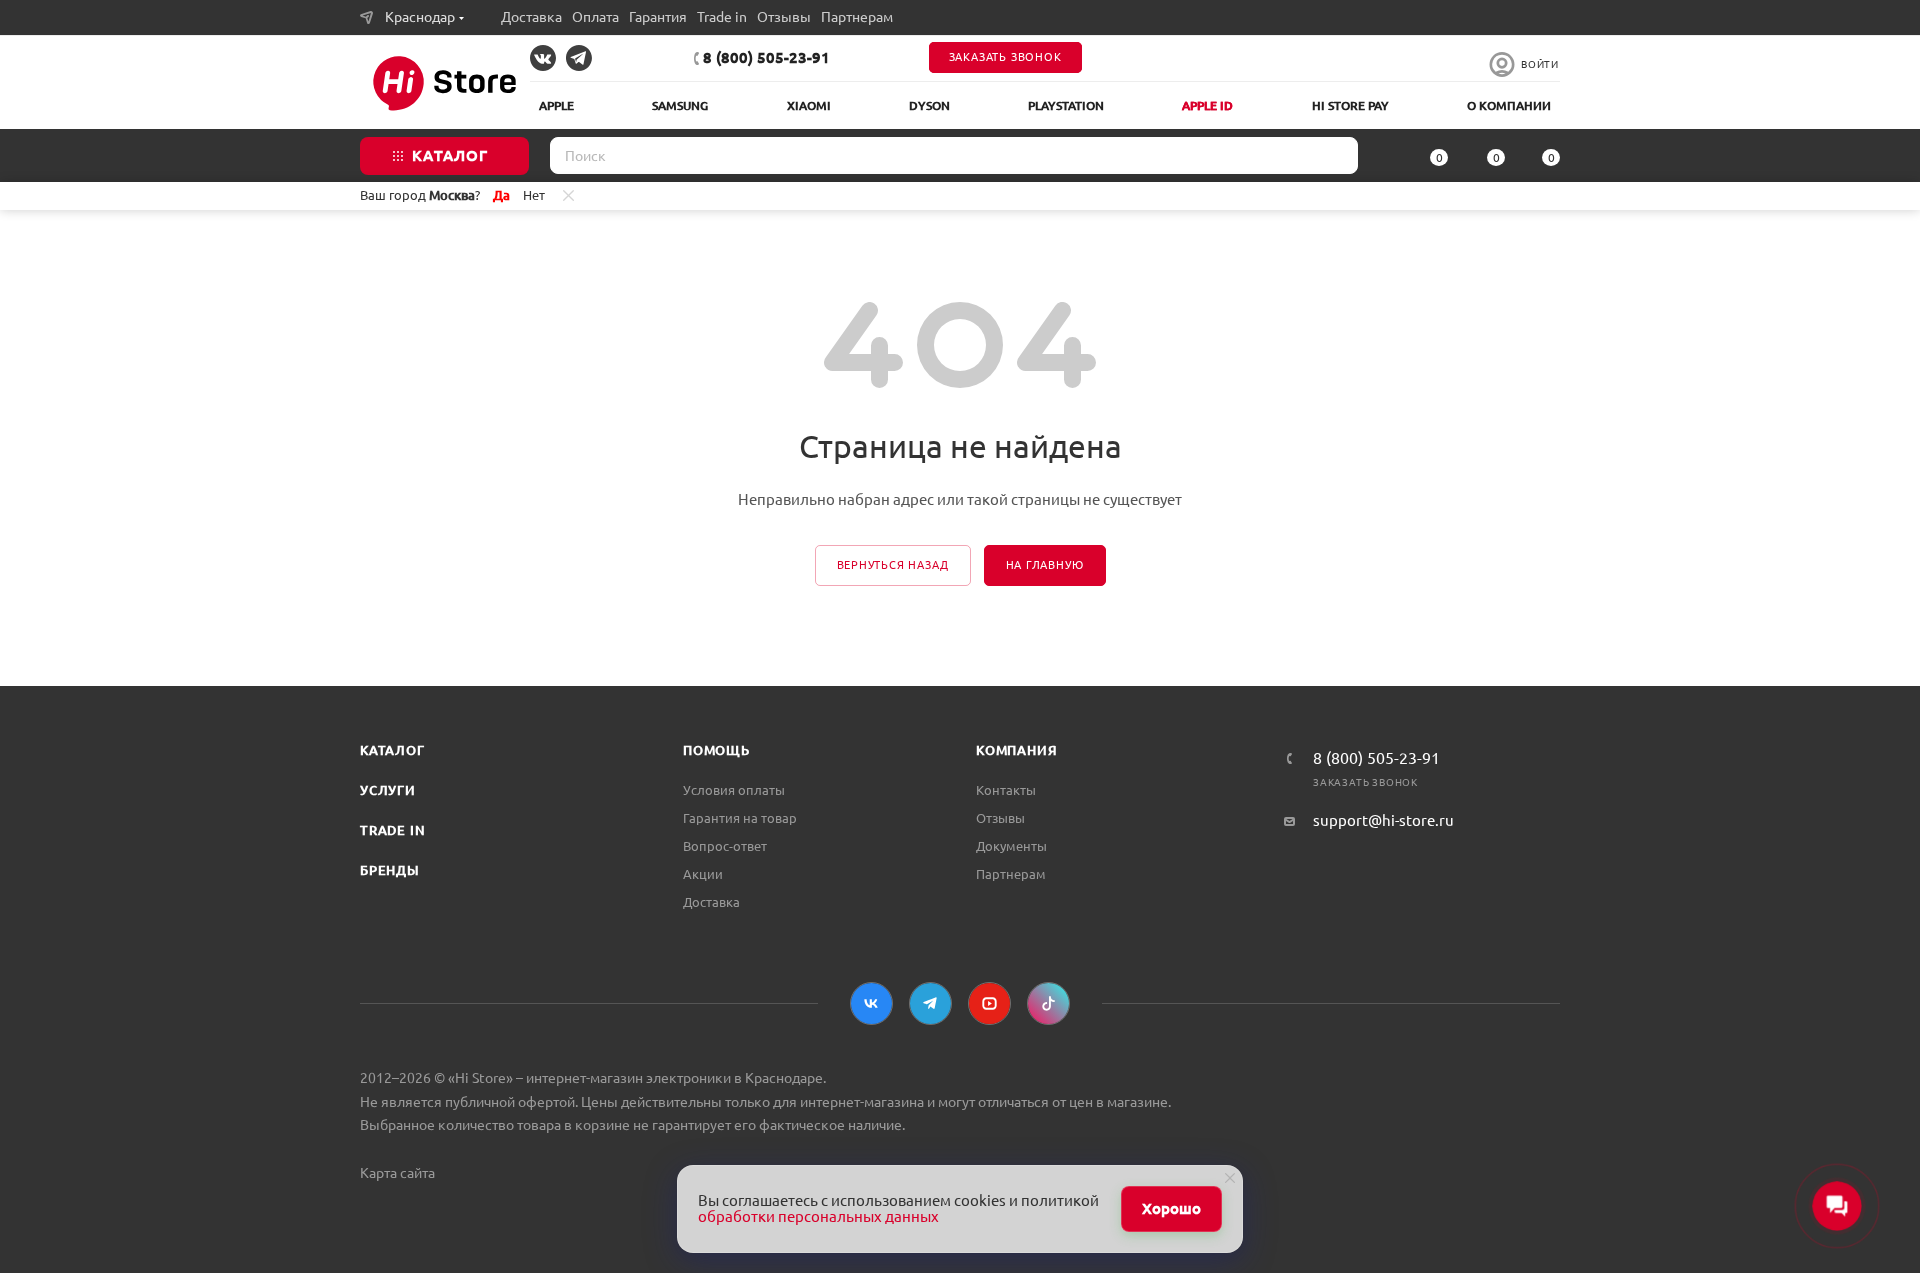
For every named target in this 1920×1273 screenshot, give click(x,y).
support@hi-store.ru (1383, 820)
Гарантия (658, 17)
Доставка (531, 17)
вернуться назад (893, 565)
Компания (1016, 750)
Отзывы (784, 17)
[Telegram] (930, 1003)
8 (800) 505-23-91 (766, 57)
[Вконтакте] (871, 1003)
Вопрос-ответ (725, 846)
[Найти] (1336, 155)
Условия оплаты (734, 790)
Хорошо (1171, 1208)
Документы (1011, 846)
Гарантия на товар (740, 818)
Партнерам (857, 17)
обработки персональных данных (818, 1216)
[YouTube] (989, 1003)
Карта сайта (397, 1173)
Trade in (722, 17)
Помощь (716, 750)
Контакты (1006, 790)
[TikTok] (1048, 1003)
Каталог (392, 750)
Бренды (390, 870)
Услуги (388, 790)
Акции (703, 874)
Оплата (595, 17)
